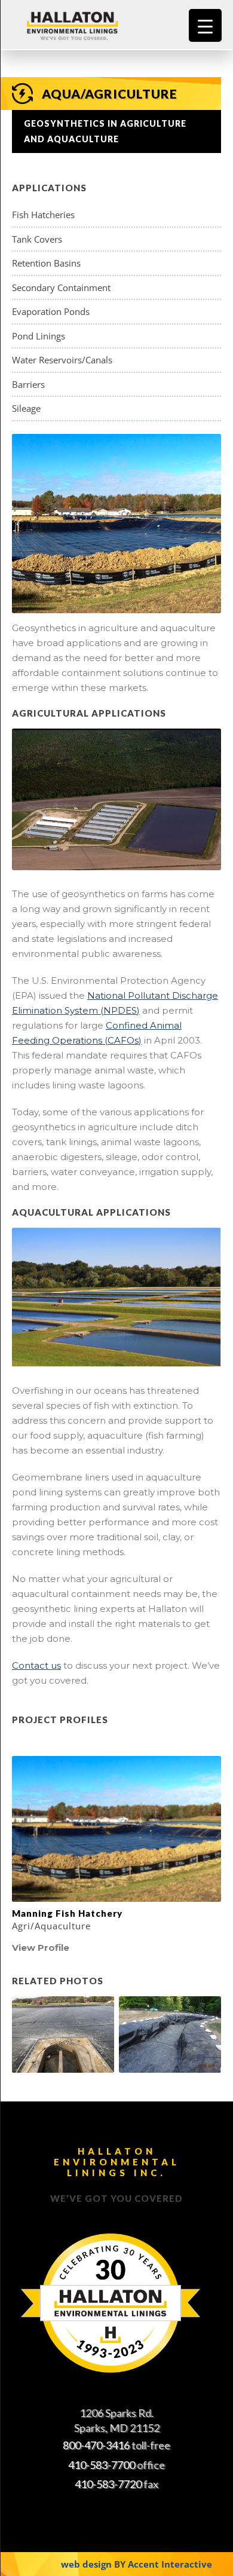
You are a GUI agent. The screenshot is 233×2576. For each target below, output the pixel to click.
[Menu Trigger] (205, 25)
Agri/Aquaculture (51, 1926)
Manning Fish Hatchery (67, 1913)
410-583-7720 (108, 2484)
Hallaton (87, 25)
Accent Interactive (170, 2564)
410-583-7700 (102, 2465)
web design (86, 2564)
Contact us (36, 1665)
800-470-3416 (96, 2445)
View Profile (41, 1948)
